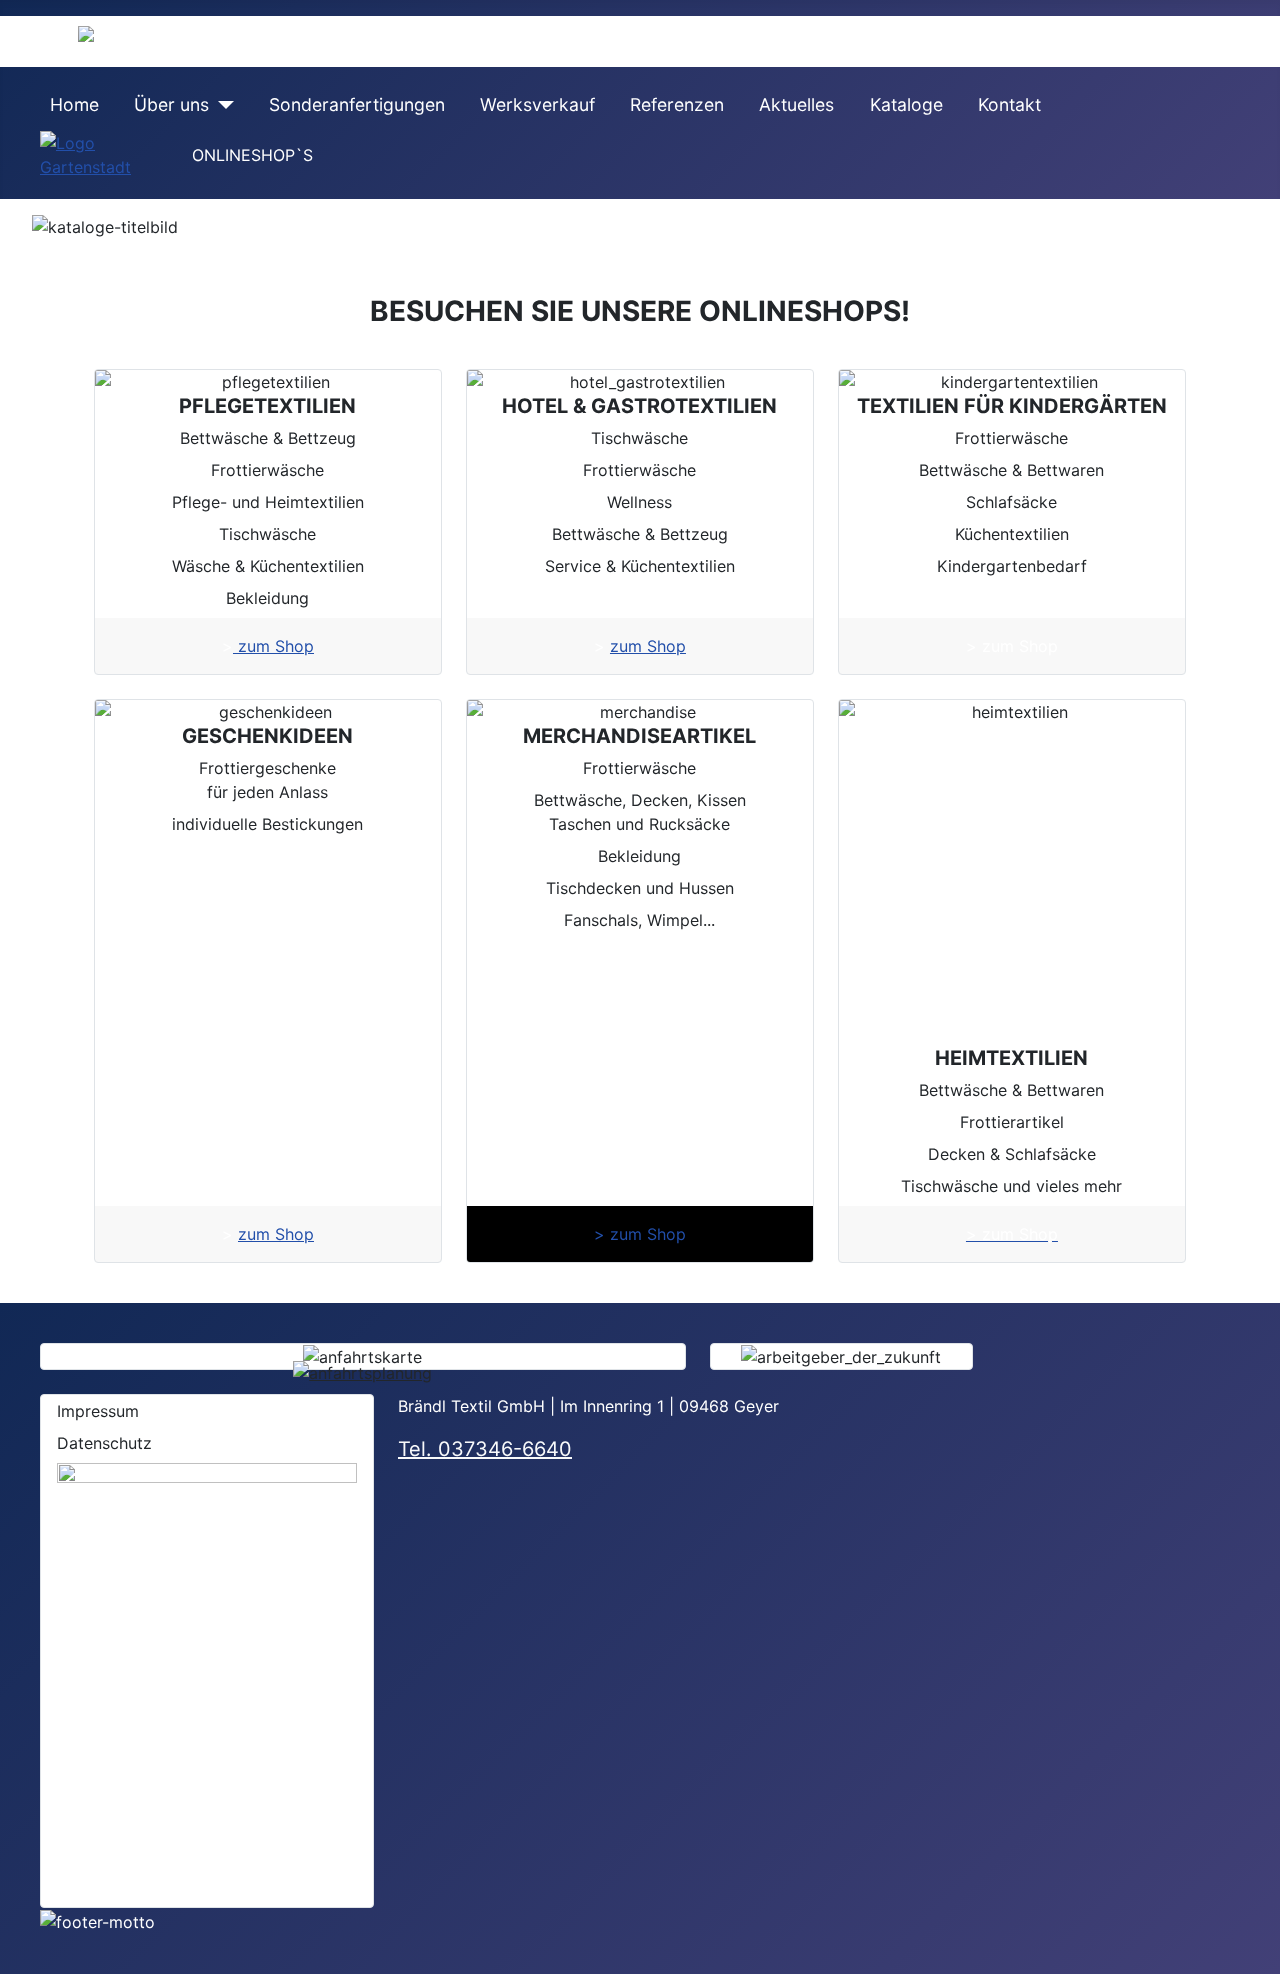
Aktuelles (796, 104)
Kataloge (906, 104)
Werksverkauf (537, 104)
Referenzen (677, 104)
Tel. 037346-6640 (485, 1449)
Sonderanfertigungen (357, 104)
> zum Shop (640, 1234)
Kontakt (1009, 104)
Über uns (171, 104)
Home (74, 104)
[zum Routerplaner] (362, 1372)
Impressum (98, 1411)
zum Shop (273, 646)
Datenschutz (104, 1443)
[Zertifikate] (207, 1674)
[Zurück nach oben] (1255, 1949)
